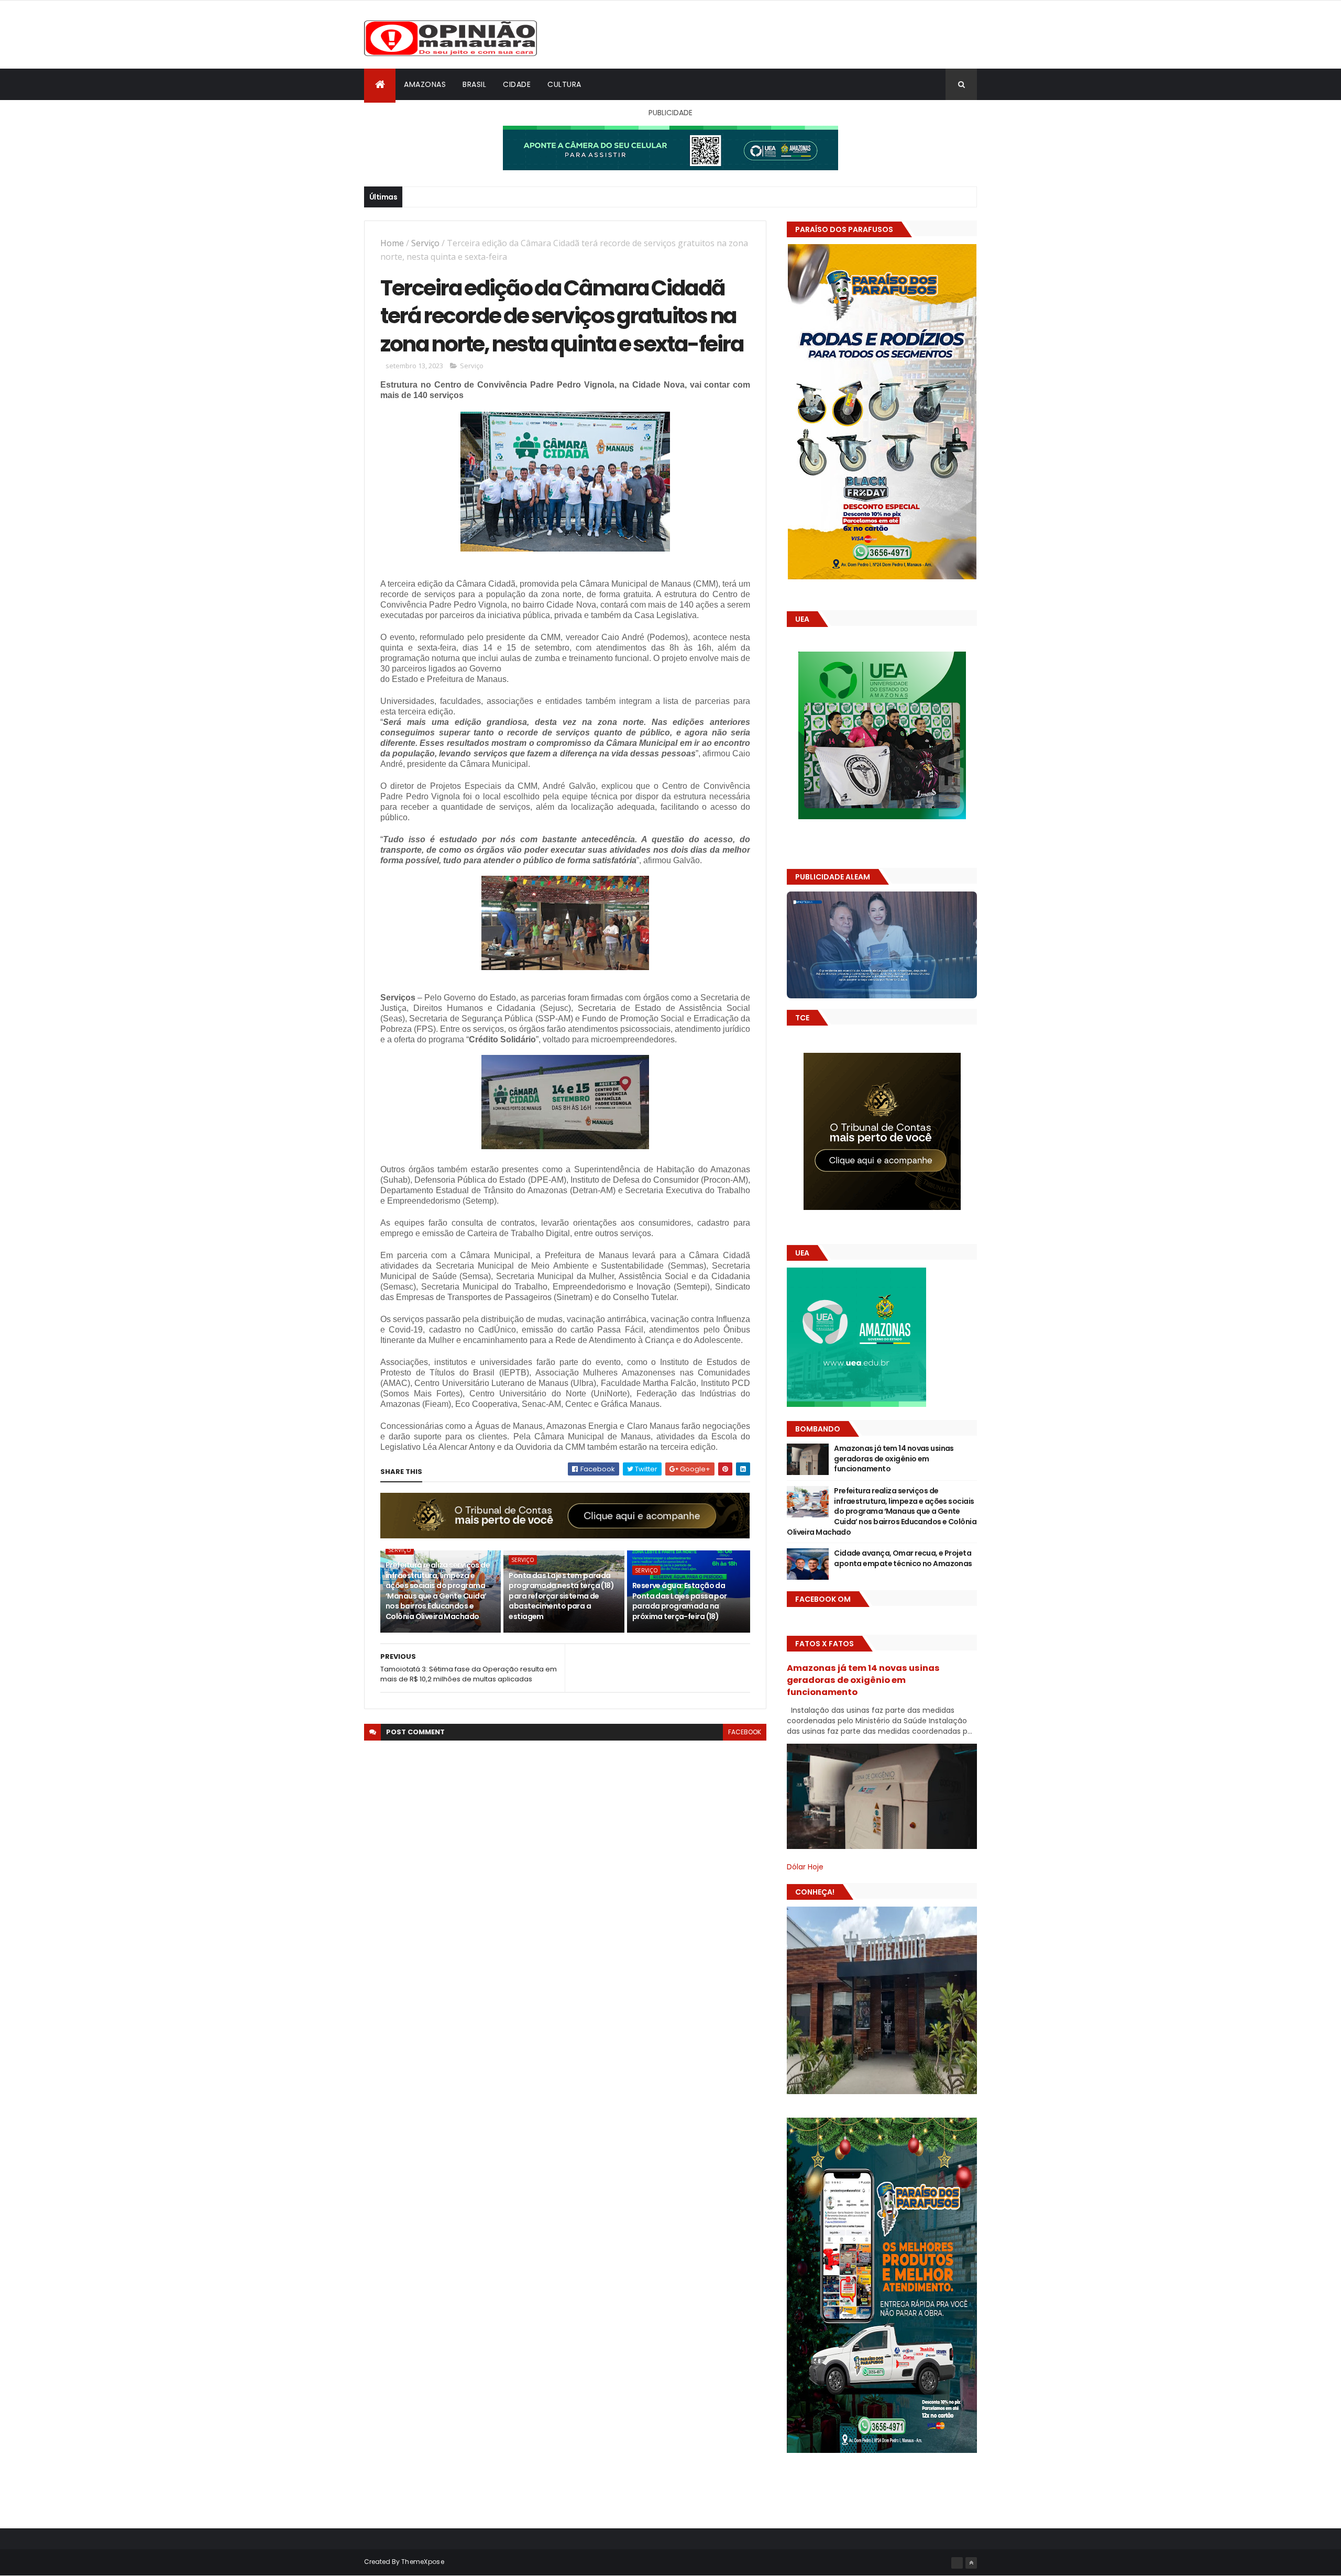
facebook (745, 1732)
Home (392, 243)
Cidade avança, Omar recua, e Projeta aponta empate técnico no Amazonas (903, 1558)
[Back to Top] (971, 2563)
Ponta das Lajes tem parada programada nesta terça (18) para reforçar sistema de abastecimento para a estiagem (561, 1596)
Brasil (474, 84)
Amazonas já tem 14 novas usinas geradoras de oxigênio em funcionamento (894, 1458)
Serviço (425, 243)
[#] (957, 2563)
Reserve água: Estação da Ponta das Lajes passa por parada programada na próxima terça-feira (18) (680, 1601)
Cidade (517, 84)
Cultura (564, 84)
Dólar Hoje (805, 1867)
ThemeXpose (423, 2562)
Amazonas (425, 84)
